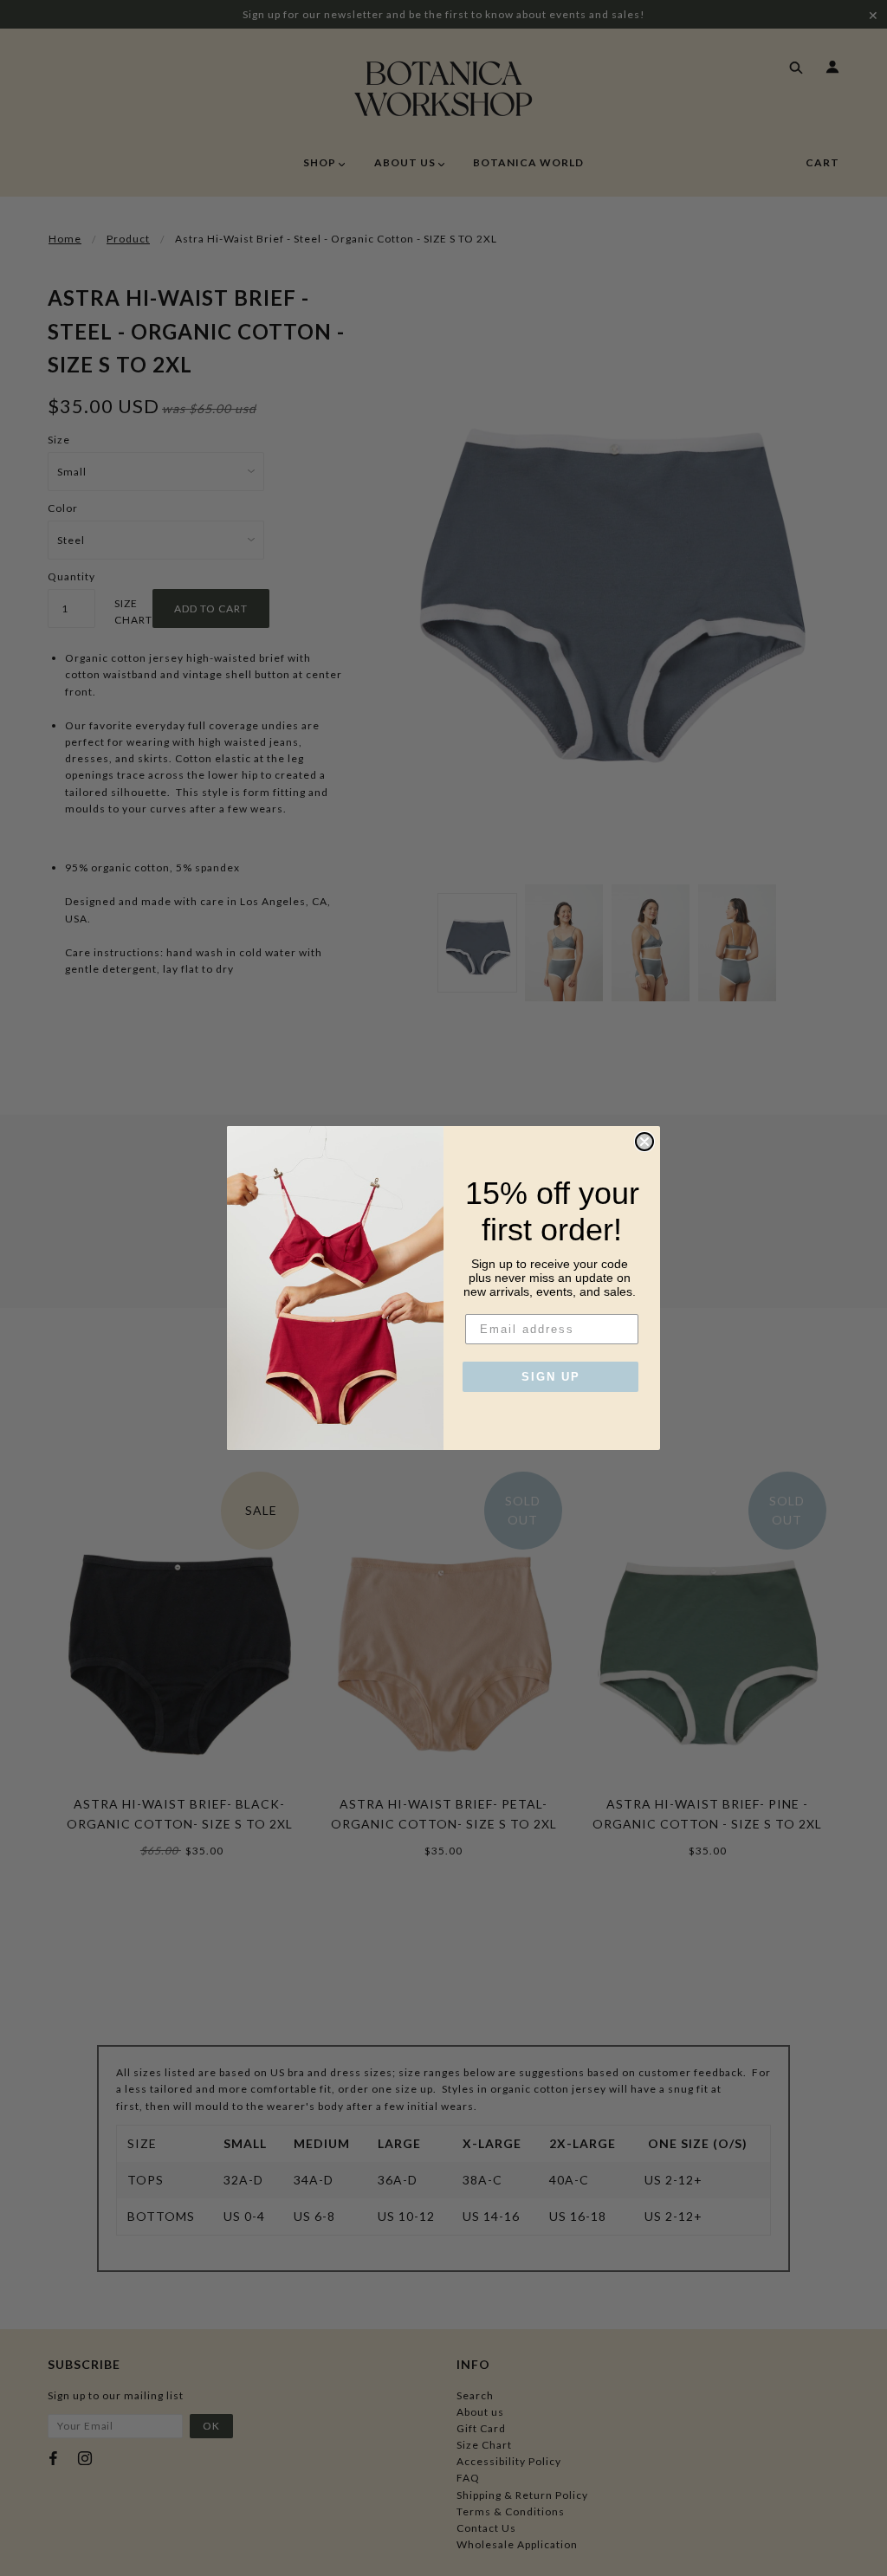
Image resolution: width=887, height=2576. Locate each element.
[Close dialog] (644, 1142)
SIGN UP (551, 1377)
